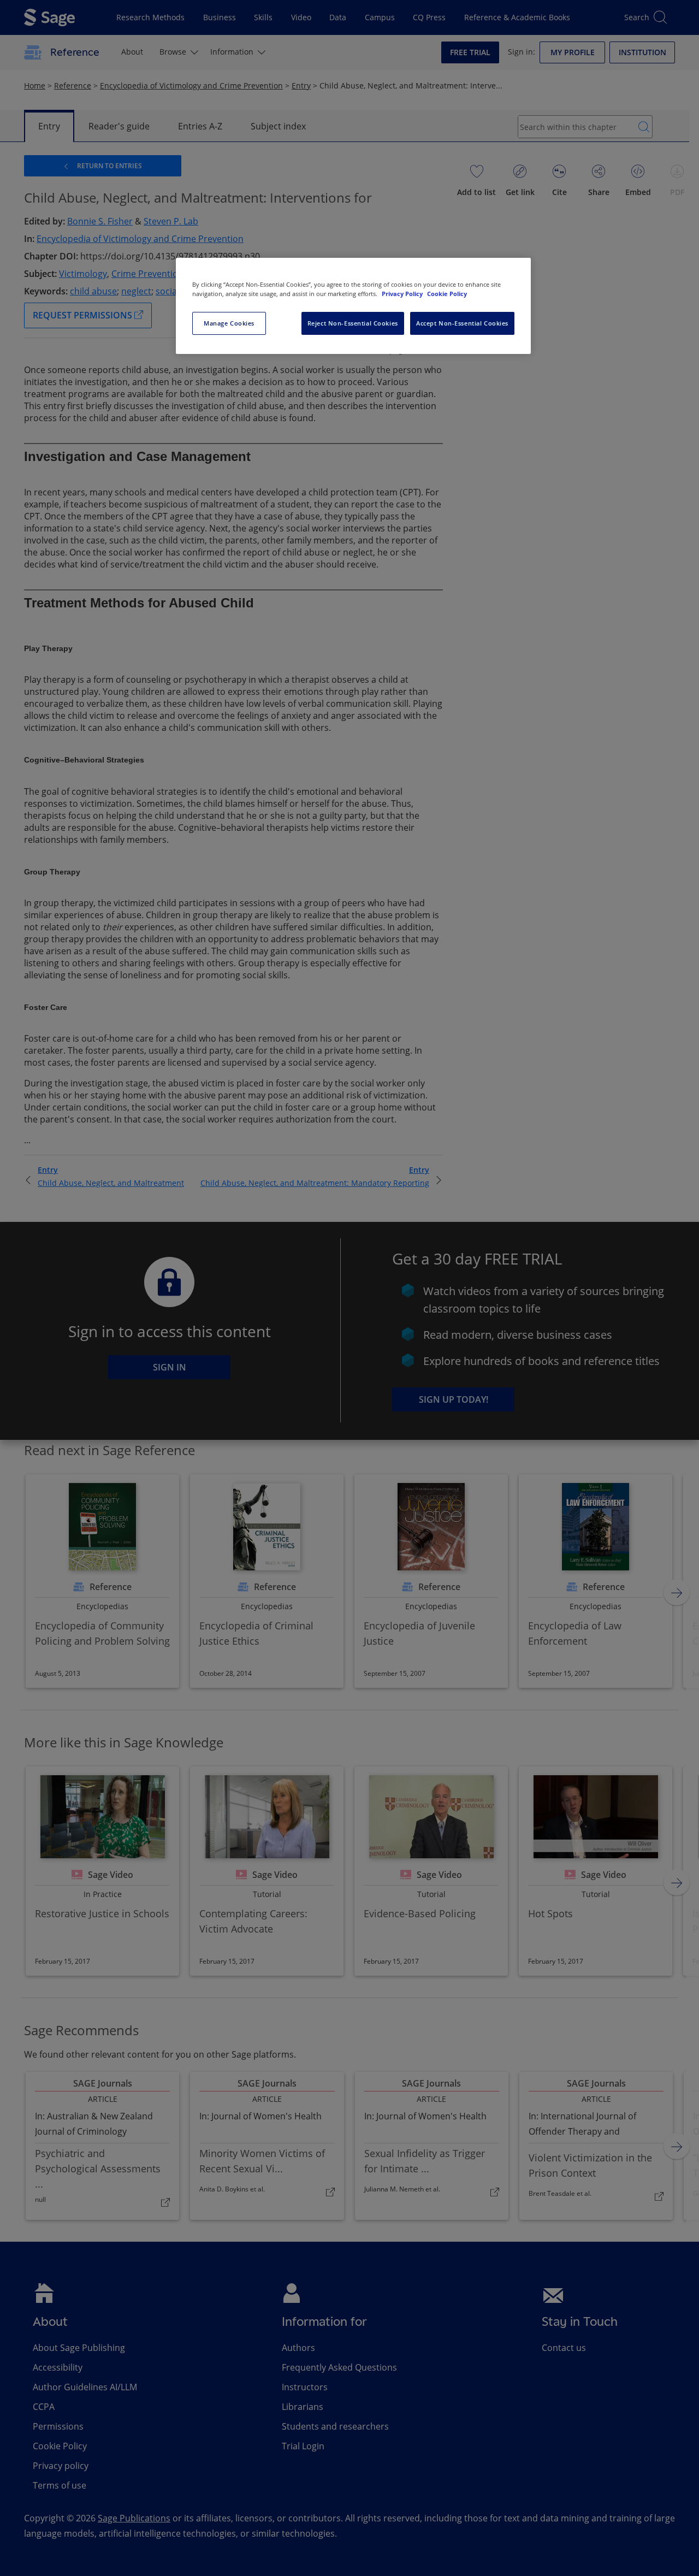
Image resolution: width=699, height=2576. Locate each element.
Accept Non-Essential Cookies (462, 323)
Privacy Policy (403, 294)
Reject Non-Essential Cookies (353, 323)
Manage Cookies (229, 323)
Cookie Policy (447, 294)
